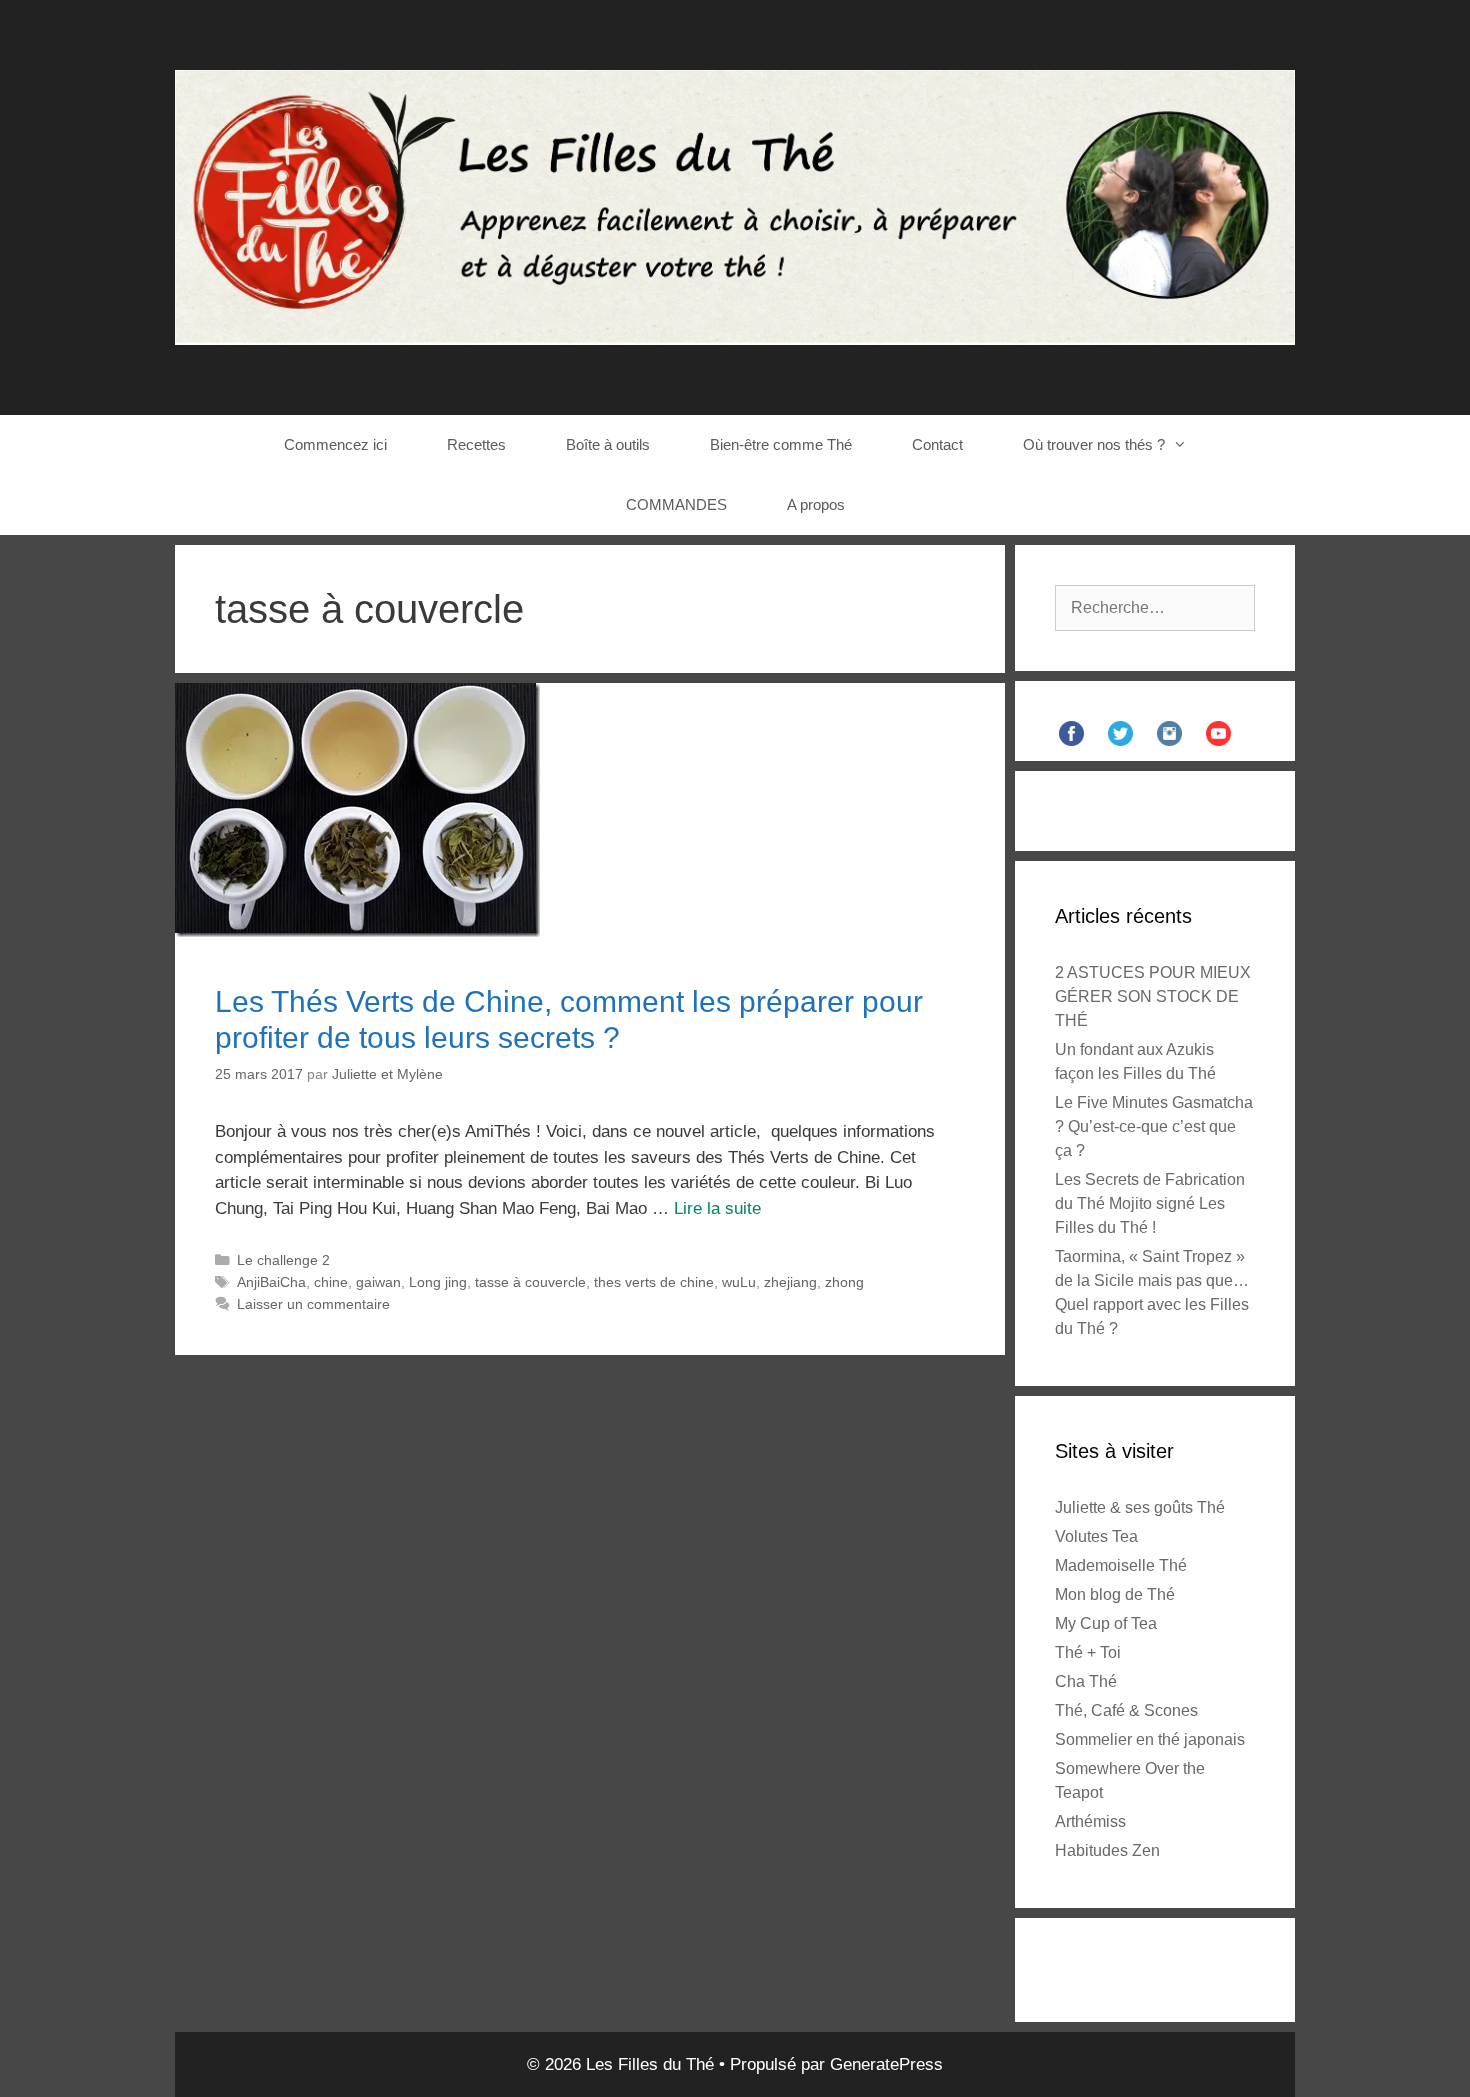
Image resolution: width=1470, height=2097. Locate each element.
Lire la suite (717, 1208)
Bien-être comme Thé (781, 444)
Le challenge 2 (283, 1260)
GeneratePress (886, 2064)
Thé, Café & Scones (1126, 1710)
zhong (844, 1282)
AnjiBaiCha (271, 1282)
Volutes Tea (1096, 1536)
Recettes (476, 444)
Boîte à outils (608, 444)
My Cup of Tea (1106, 1623)
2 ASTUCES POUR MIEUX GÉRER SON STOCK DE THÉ (1153, 996)
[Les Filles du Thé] (735, 206)
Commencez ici (335, 444)
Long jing (438, 1282)
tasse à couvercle (530, 1282)
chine (331, 1282)
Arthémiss (1090, 1821)
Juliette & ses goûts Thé (1140, 1507)
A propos (816, 504)
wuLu (739, 1282)
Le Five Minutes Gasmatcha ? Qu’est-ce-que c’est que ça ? (1154, 1126)
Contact (937, 444)
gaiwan (378, 1282)
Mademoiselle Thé (1121, 1565)
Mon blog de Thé (1115, 1594)
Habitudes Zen (1107, 1850)
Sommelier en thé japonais (1150, 1739)
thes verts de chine (654, 1282)
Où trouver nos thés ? (1094, 444)
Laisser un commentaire (313, 1304)
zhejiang (790, 1282)
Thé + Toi (1088, 1652)
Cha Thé (1086, 1681)
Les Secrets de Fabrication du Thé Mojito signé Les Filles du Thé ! (1150, 1203)
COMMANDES (676, 504)
